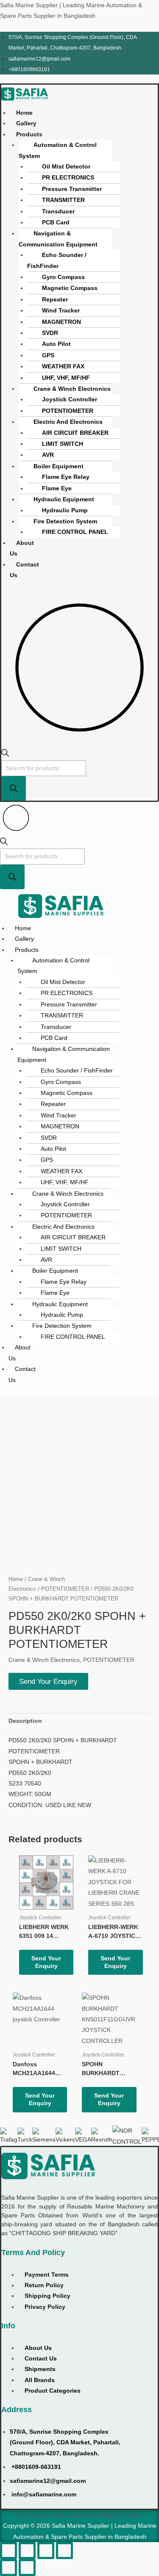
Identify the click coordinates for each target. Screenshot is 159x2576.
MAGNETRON (61, 322)
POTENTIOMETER (68, 411)
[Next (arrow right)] (27, 2568)
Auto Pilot (56, 344)
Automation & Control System (58, 150)
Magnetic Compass (70, 288)
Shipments (40, 2369)
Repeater (55, 300)
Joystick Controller (70, 399)
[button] (29, 134)
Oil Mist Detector (66, 167)
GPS (48, 355)
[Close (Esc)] (64, 2551)
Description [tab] (25, 1721)
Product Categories (53, 2391)
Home (24, 113)
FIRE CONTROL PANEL (75, 532)
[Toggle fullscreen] (27, 2551)
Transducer (58, 211)
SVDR (50, 333)
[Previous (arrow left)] (8, 2568)
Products (29, 134)
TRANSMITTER (63, 200)
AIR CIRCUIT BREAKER (75, 433)
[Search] (14, 788)
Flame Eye (57, 488)
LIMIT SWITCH (63, 444)
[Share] (46, 2551)
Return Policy (44, 2285)
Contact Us (24, 570)
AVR (48, 455)
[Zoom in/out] (8, 2551)
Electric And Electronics (68, 422)
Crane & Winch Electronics (72, 389)
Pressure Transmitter (72, 189)
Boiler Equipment (59, 466)
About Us (22, 548)
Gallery (26, 123)
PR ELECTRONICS (68, 178)
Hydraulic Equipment (64, 499)
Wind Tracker (61, 311)
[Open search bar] (5, 755)
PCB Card (56, 222)
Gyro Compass (63, 277)
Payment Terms (47, 2275)
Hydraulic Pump (65, 510)
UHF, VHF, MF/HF (66, 378)
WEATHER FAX (63, 366)
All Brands (40, 2380)
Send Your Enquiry (48, 1681)
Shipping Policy (47, 2296)
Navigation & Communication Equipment (58, 239)
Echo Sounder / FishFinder (57, 260)
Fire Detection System (65, 521)
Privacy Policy (45, 2307)
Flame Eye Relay (66, 477)
